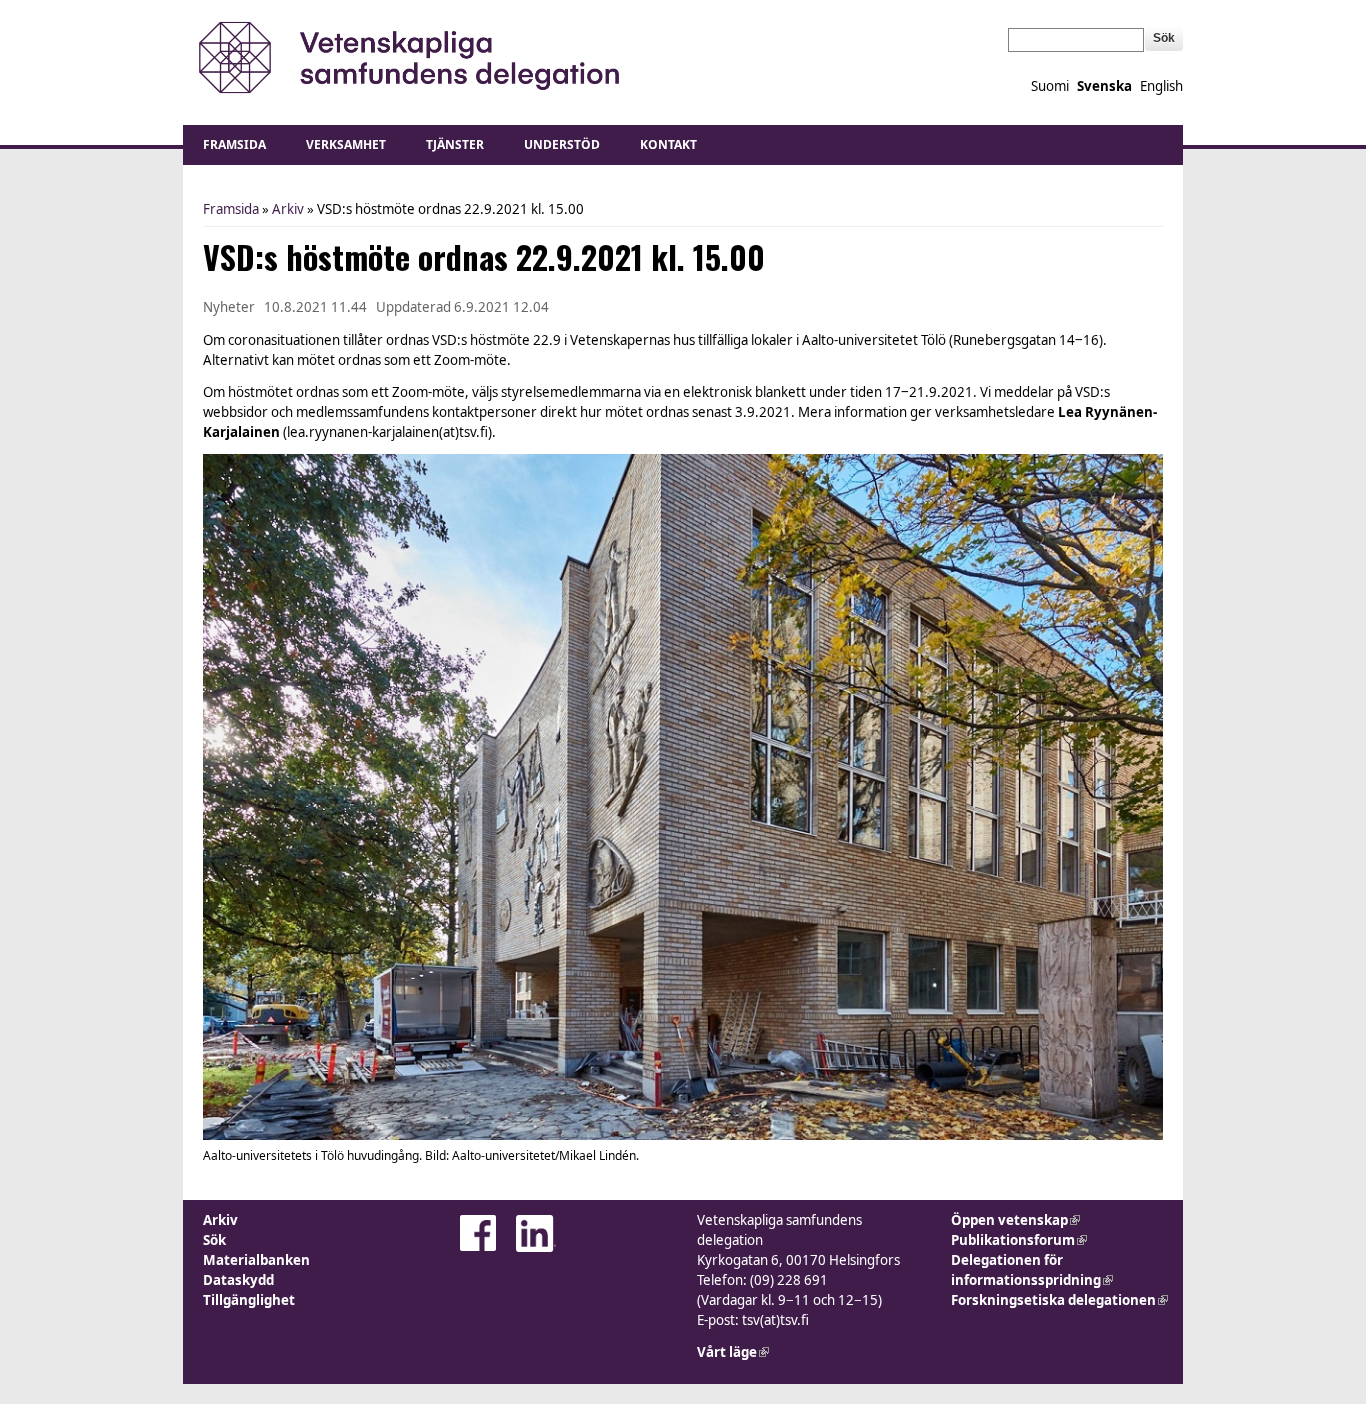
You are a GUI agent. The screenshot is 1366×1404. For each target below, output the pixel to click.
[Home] (405, 57)
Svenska (1104, 86)
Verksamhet (346, 144)
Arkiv (288, 209)
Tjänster (455, 144)
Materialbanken (256, 1260)
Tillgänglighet (249, 1300)
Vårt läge (733, 1352)
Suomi (1050, 86)
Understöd (562, 144)
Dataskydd (238, 1280)
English (1161, 86)
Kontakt (668, 144)
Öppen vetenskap (1015, 1220)
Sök (214, 1240)
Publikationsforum (1019, 1240)
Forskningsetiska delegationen (1059, 1300)
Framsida (234, 144)
